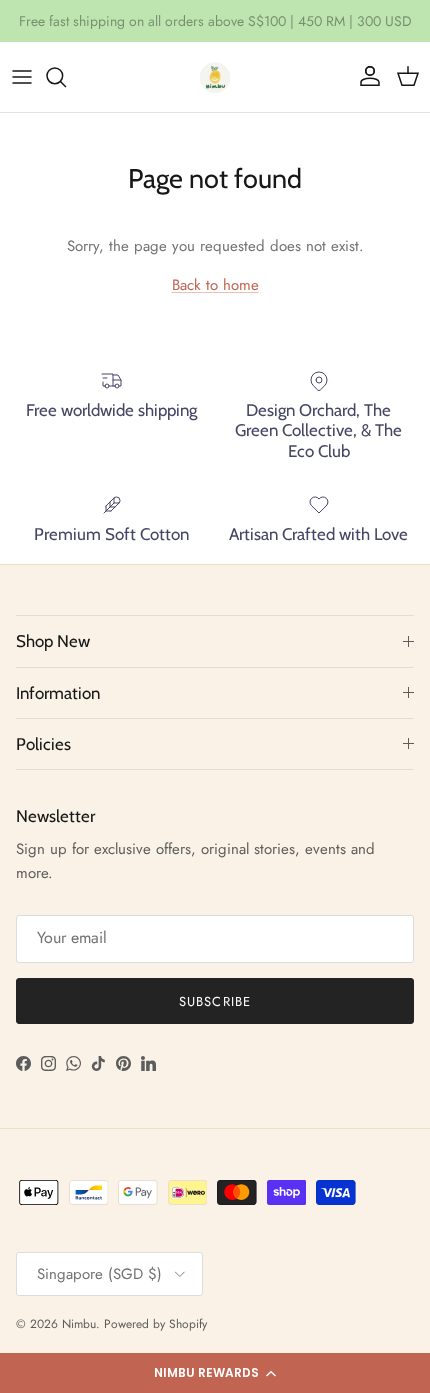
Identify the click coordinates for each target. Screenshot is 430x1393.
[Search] (66, 77)
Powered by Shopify (155, 1324)
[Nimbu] (215, 77)
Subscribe (214, 1001)
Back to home (215, 285)
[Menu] (22, 77)
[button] (215, 1373)
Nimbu (79, 1324)
